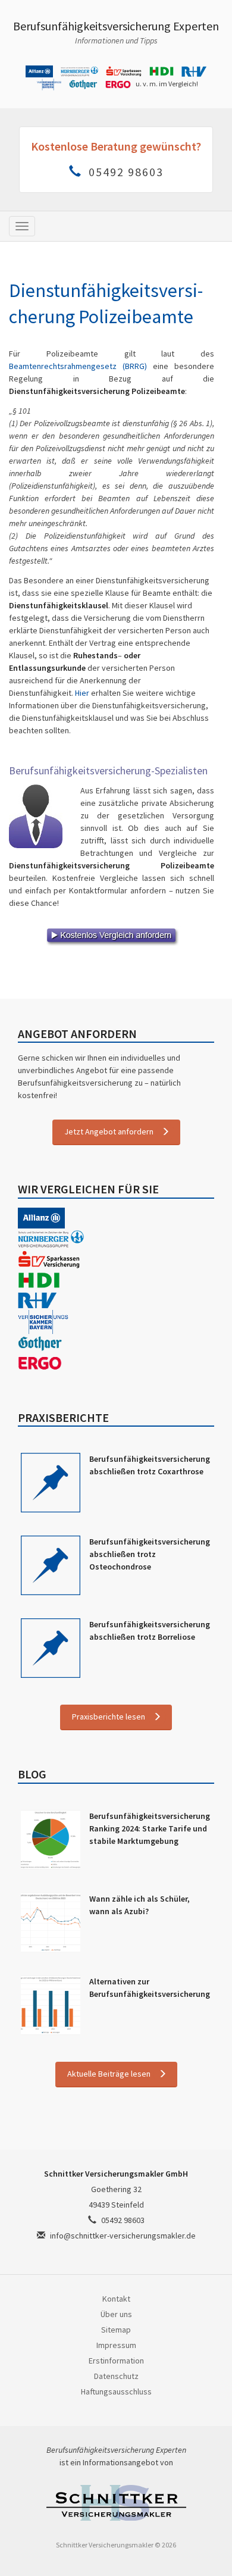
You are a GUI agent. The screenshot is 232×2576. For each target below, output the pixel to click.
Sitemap (116, 2330)
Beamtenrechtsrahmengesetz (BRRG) (78, 366)
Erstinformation (116, 2361)
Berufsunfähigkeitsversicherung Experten (116, 26)
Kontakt (116, 2299)
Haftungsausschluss (116, 2391)
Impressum (116, 2345)
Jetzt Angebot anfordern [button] (109, 1131)
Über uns (116, 2314)
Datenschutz (116, 2376)
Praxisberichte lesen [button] (109, 1717)
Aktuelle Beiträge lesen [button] (109, 2074)
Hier (82, 693)
